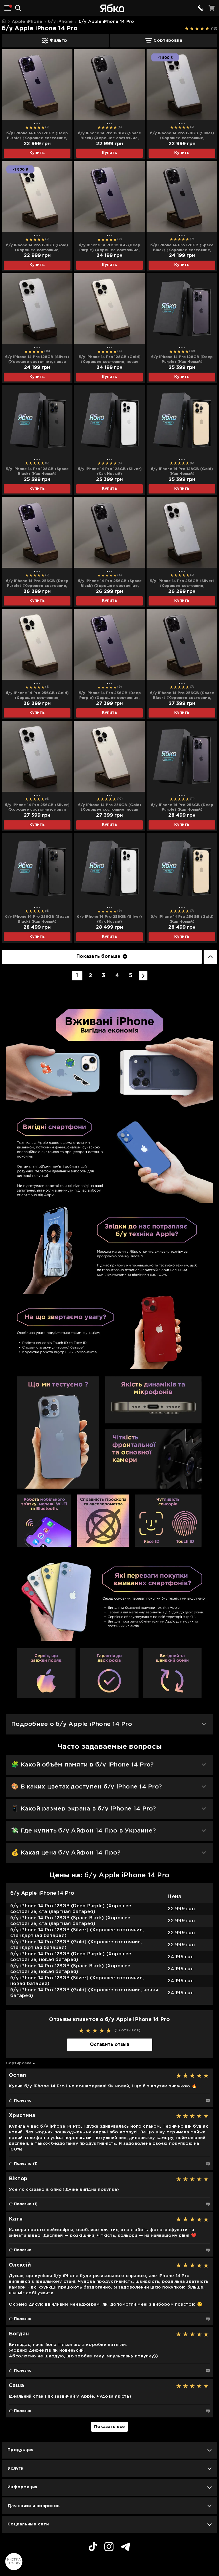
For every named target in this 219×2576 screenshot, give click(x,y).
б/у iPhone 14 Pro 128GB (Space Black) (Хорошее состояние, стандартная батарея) (109, 136)
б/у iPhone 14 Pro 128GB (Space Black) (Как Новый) (37, 471)
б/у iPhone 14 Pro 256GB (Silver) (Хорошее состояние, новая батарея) (37, 808)
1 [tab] (35, 124)
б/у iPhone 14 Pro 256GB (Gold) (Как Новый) (182, 919)
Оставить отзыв (110, 2045)
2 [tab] (37, 124)
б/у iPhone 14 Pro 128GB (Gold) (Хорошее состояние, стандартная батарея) (37, 248)
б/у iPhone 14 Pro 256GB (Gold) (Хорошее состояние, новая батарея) (110, 808)
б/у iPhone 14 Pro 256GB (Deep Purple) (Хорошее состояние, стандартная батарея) (37, 584)
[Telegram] (125, 2548)
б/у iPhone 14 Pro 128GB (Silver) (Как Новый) (110, 471)
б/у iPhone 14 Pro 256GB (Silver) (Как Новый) (109, 919)
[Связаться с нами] (201, 8)
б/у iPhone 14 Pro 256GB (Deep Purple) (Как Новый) (182, 808)
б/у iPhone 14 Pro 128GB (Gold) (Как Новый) (182, 471)
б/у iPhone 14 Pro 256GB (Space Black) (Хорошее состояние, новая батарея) (182, 696)
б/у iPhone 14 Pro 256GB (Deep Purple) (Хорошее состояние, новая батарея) (110, 696)
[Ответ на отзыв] (208, 2101)
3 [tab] (39, 124)
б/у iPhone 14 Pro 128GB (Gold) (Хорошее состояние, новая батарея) (109, 360)
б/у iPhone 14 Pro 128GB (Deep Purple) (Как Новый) (182, 359)
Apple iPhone (27, 22)
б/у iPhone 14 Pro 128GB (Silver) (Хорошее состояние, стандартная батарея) (182, 136)
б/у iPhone (60, 22)
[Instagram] (109, 2547)
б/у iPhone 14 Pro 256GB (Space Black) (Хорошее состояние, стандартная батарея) (110, 584)
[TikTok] (93, 2547)
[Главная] (4, 21)
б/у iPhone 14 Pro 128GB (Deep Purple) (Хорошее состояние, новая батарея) (109, 248)
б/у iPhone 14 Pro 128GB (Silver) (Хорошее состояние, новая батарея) (37, 360)
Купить (37, 153)
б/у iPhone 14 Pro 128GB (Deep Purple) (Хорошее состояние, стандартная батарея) (37, 136)
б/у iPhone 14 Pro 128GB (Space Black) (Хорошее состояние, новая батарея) (182, 248)
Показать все (109, 2427)
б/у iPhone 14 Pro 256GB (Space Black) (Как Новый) (37, 919)
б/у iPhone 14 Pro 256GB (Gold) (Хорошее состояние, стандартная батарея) (37, 696)
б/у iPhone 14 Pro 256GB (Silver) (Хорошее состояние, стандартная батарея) (182, 584)
